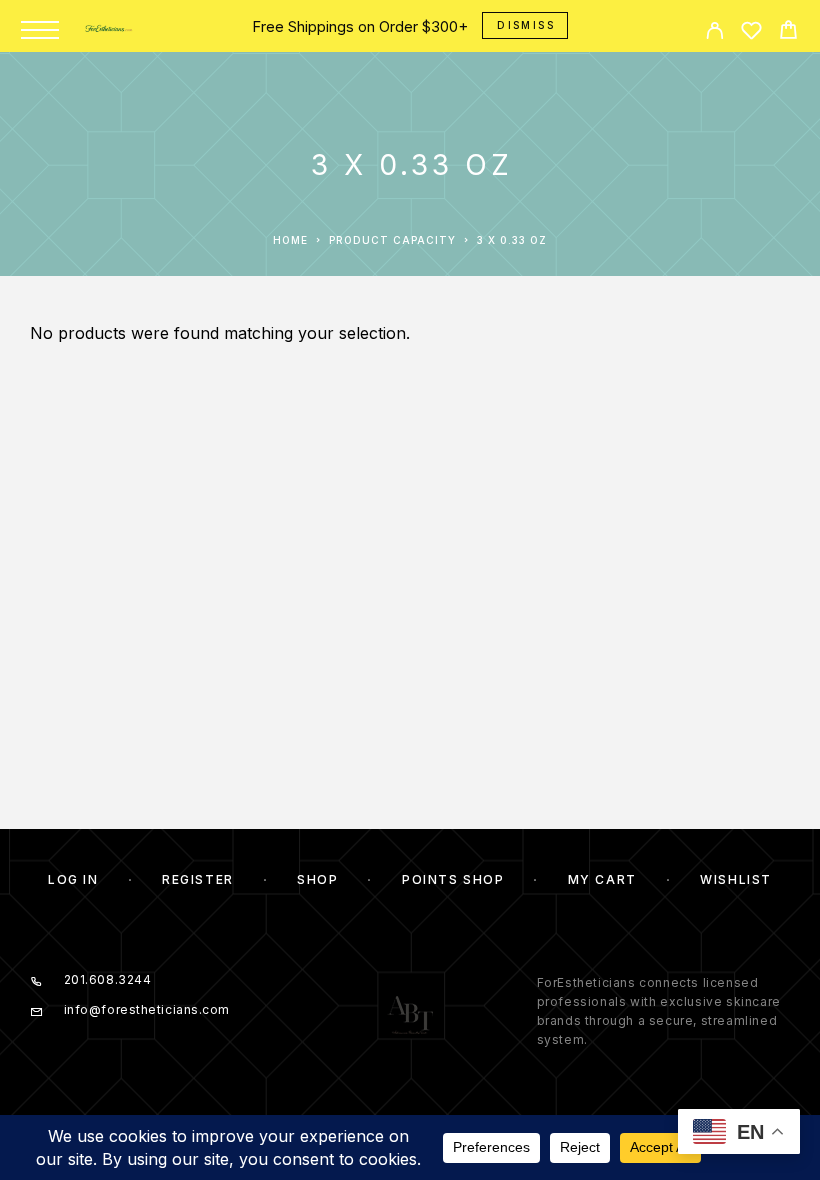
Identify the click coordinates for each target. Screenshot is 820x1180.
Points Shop (453, 879)
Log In (73, 879)
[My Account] (714, 33)
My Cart (602, 879)
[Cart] (788, 32)
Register (197, 879)
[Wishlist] (751, 33)
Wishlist (735, 879)
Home (290, 240)
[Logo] (110, 30)
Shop (317, 879)
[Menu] (40, 30)
